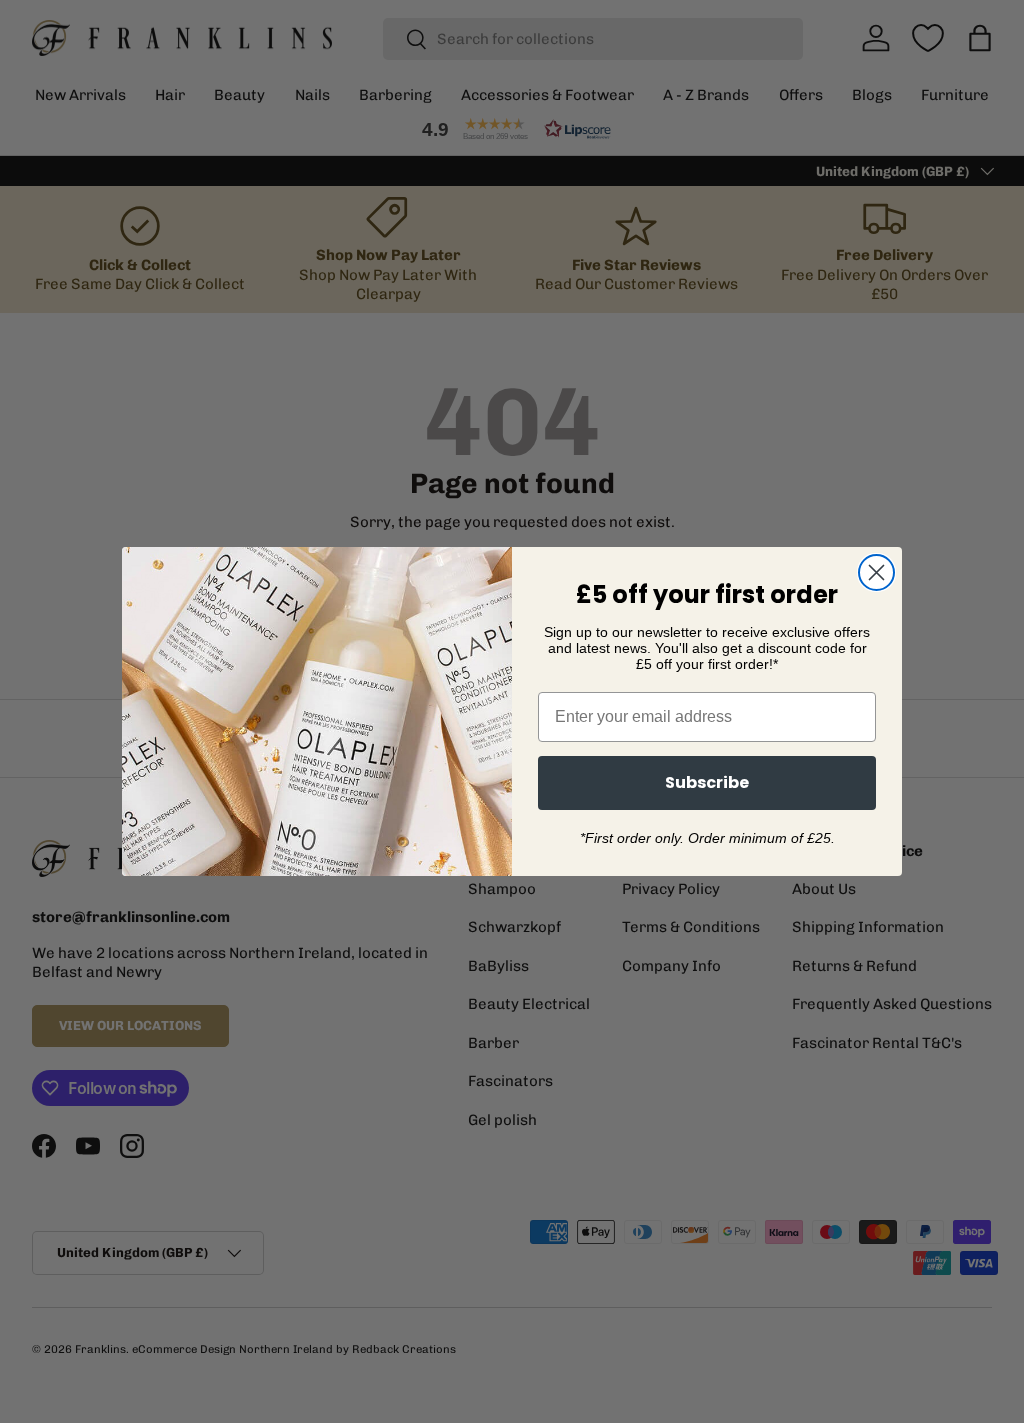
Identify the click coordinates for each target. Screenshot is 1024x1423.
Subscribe (707, 782)
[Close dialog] (876, 572)
